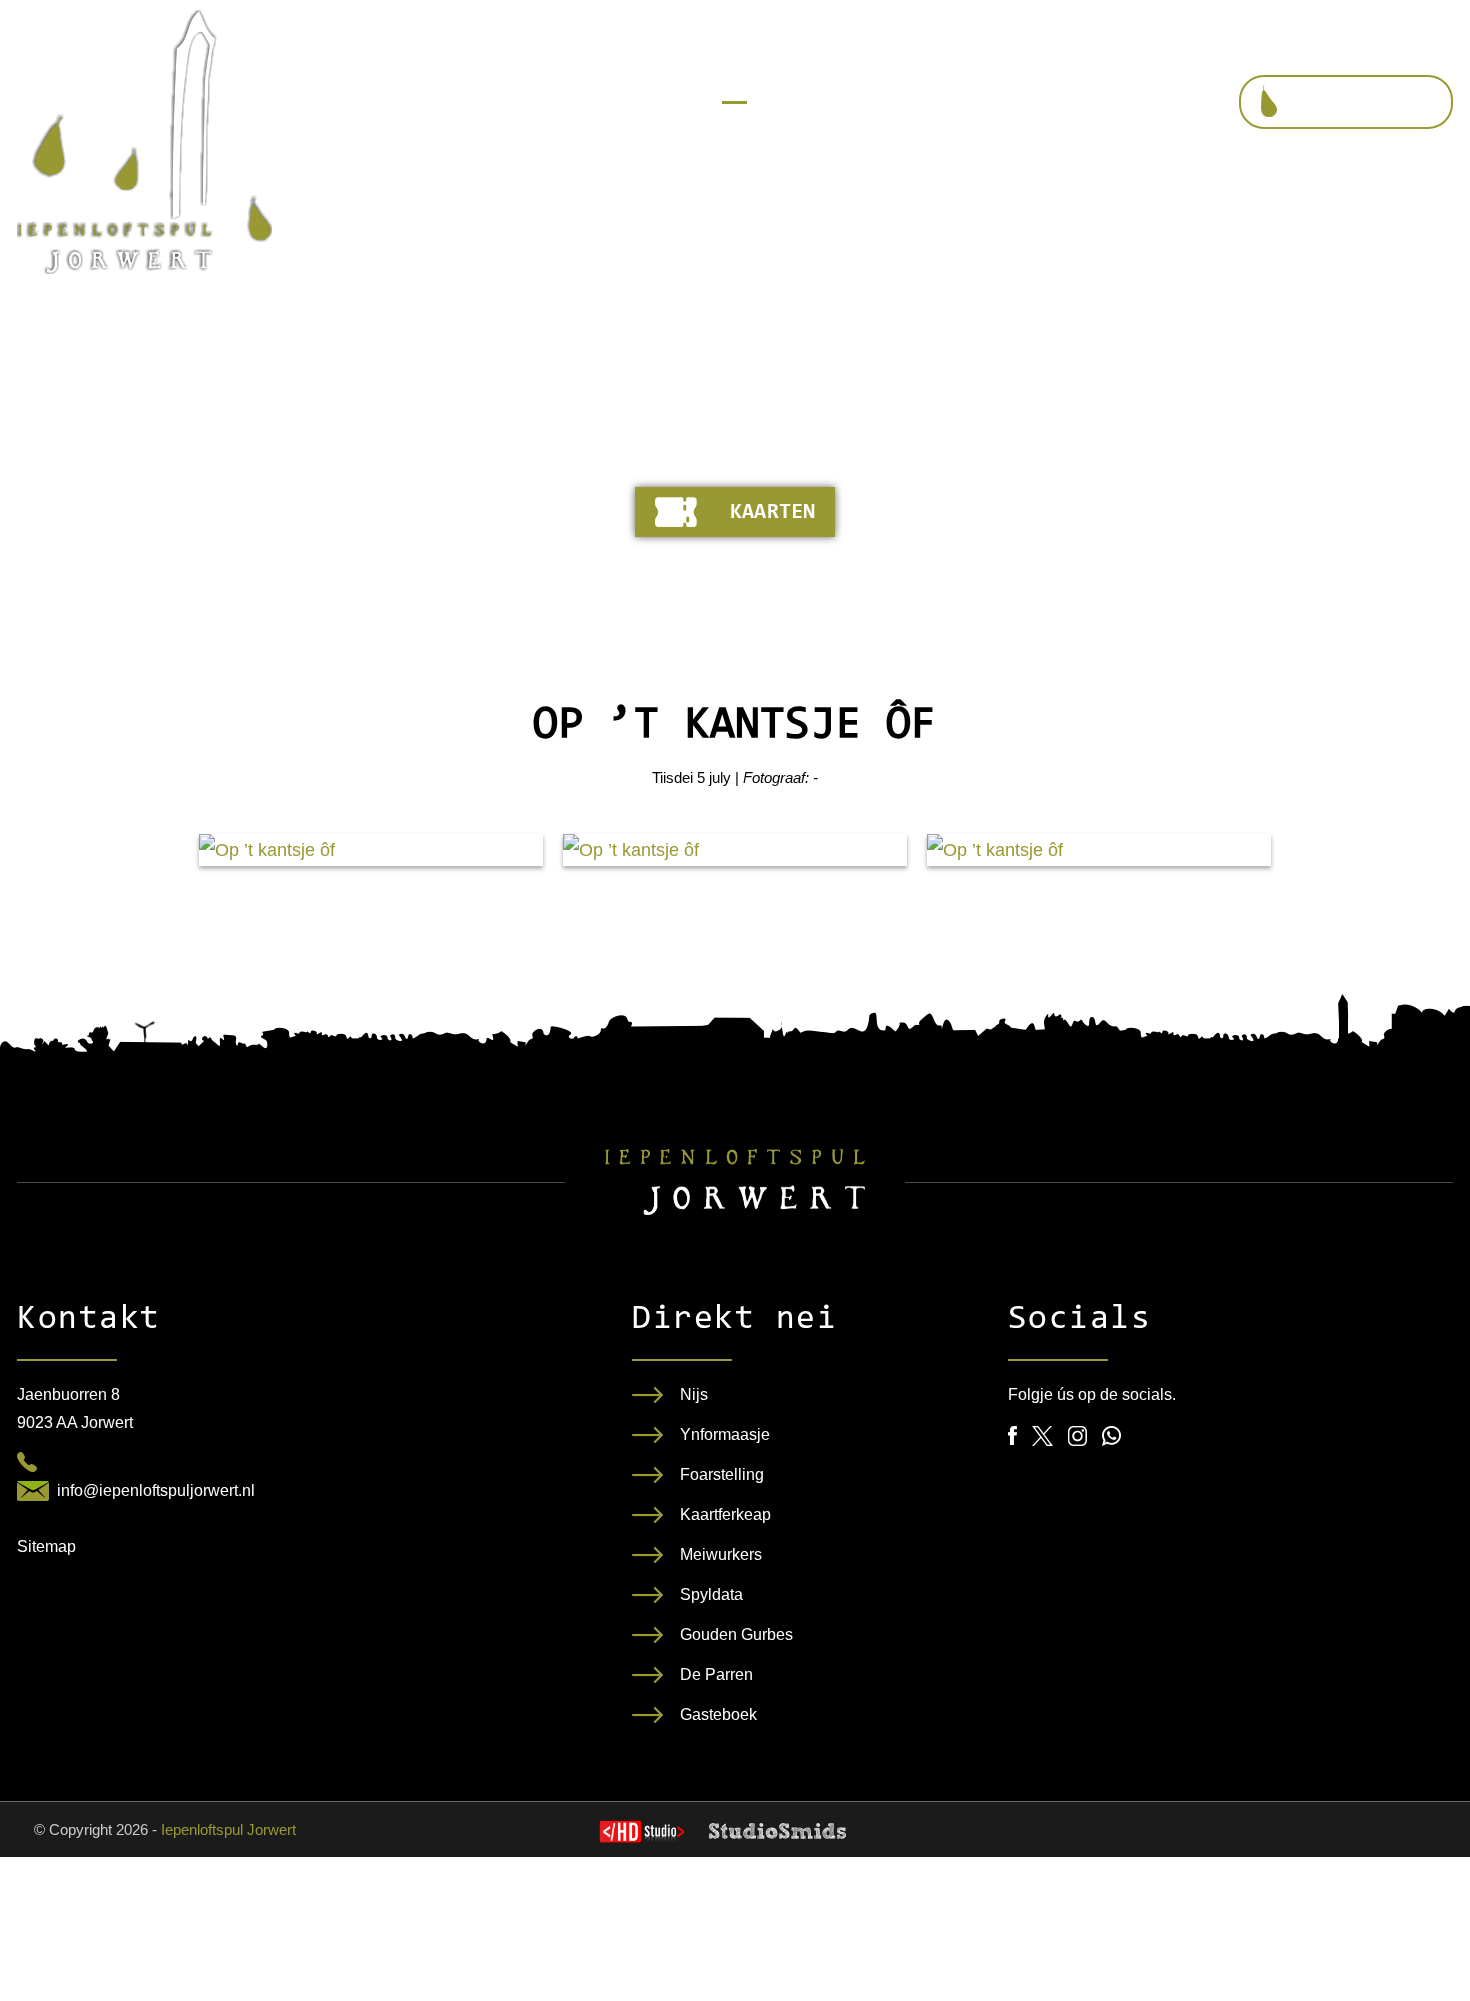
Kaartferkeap (725, 1514)
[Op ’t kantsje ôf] (371, 850)
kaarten (772, 513)
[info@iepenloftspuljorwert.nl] (33, 1491)
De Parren (716, 1674)
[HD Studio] (641, 1834)
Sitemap (46, 1546)
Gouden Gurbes (736, 1634)
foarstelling (1364, 103)
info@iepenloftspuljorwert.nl (156, 1490)
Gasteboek (718, 1714)
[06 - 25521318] (27, 1462)
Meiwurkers (721, 1554)
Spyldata (711, 1594)
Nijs (694, 1394)
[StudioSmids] (777, 1831)
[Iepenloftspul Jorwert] (144, 142)
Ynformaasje (725, 1434)
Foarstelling (722, 1474)
